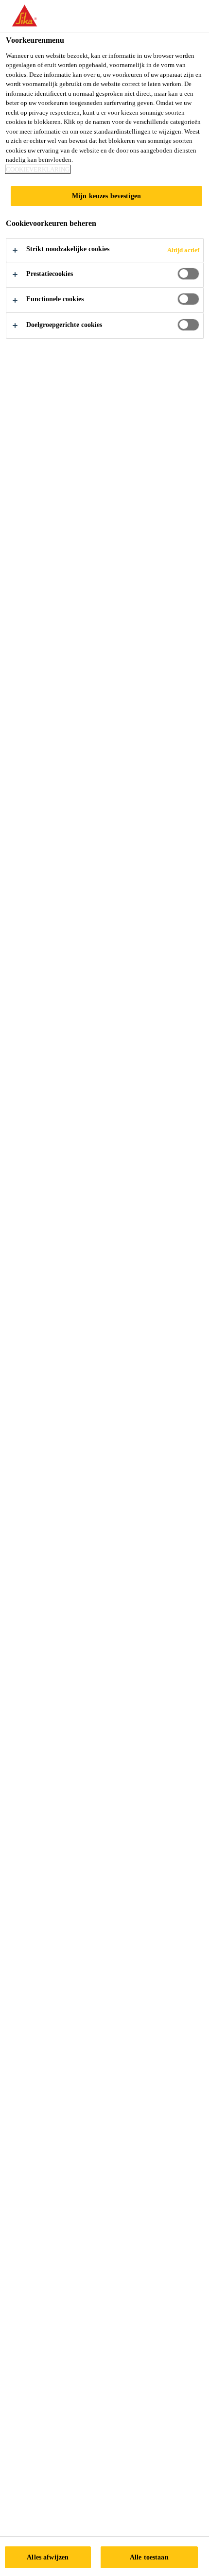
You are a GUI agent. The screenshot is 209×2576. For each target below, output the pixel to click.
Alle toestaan (149, 2557)
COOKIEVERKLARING (38, 169)
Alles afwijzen (48, 2557)
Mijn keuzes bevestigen (106, 196)
